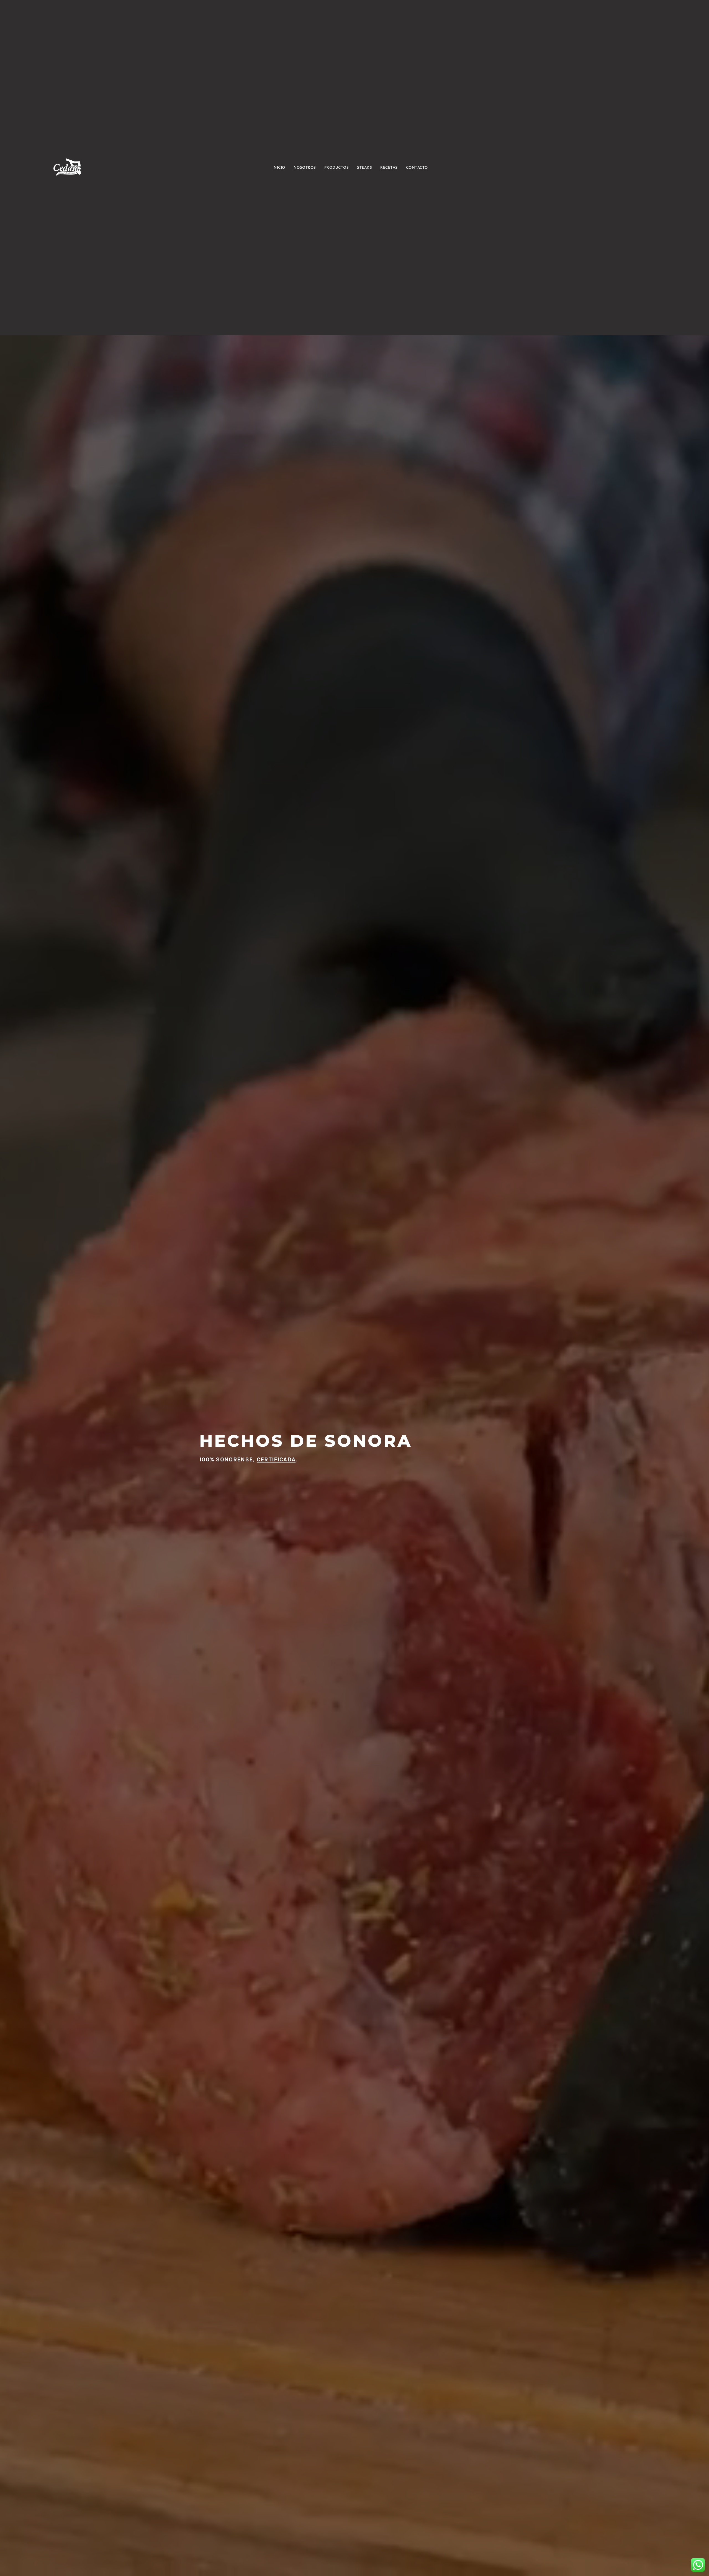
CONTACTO (417, 168)
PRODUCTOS (337, 168)
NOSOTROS (305, 168)
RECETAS (389, 168)
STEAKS (364, 168)
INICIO (279, 168)
